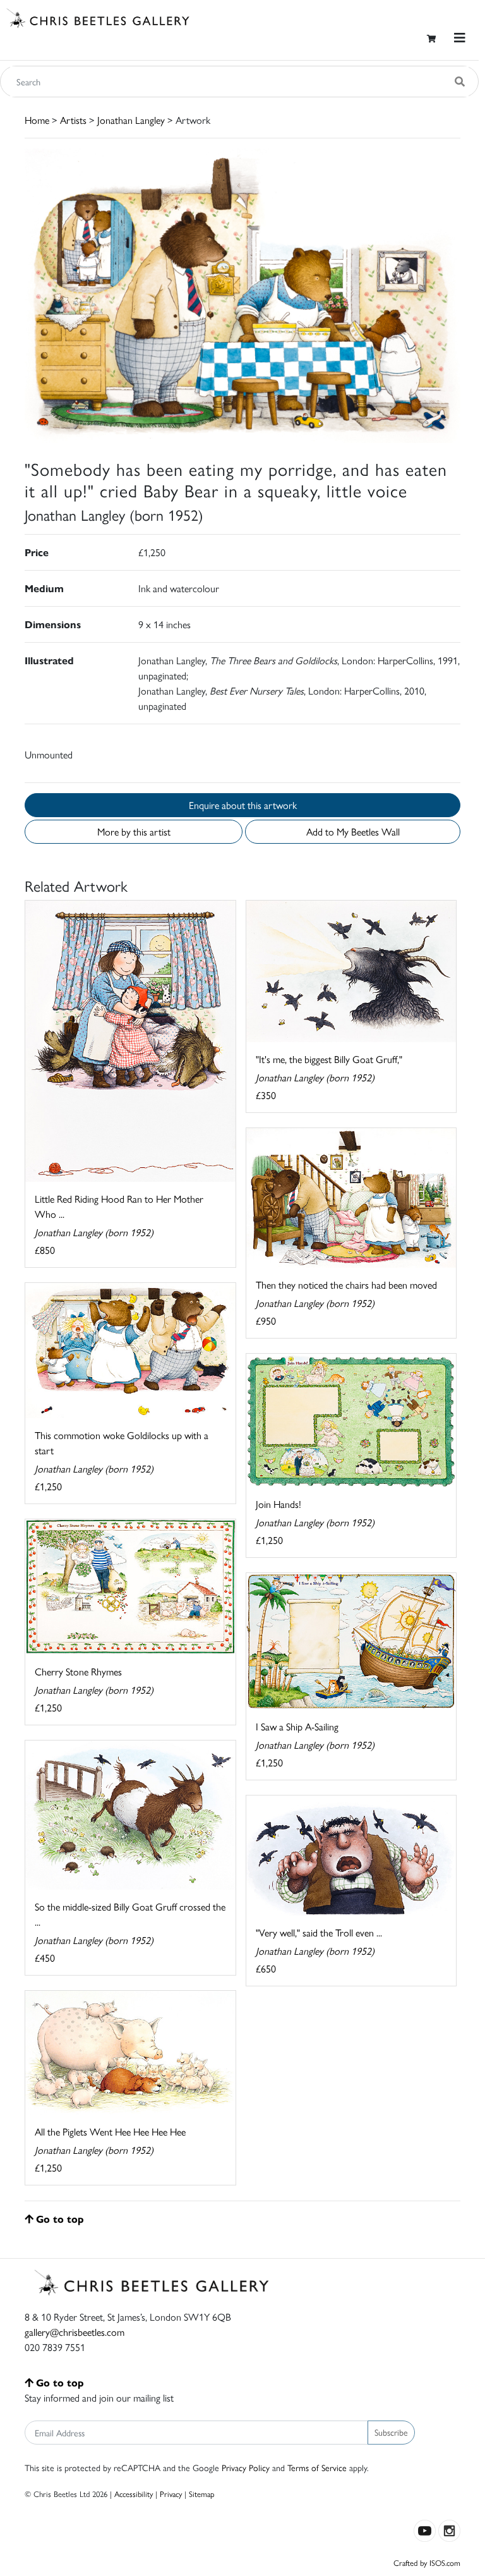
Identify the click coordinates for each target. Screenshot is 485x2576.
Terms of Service (317, 2467)
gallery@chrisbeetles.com (75, 2332)
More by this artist (134, 831)
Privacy (171, 2494)
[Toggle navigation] (460, 38)
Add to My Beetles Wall (353, 831)
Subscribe (391, 2432)
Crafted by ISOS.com (427, 2562)
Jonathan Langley (131, 120)
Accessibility (134, 2494)
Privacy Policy (246, 2467)
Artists (73, 120)
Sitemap (202, 2494)
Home (37, 120)
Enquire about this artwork (243, 805)
